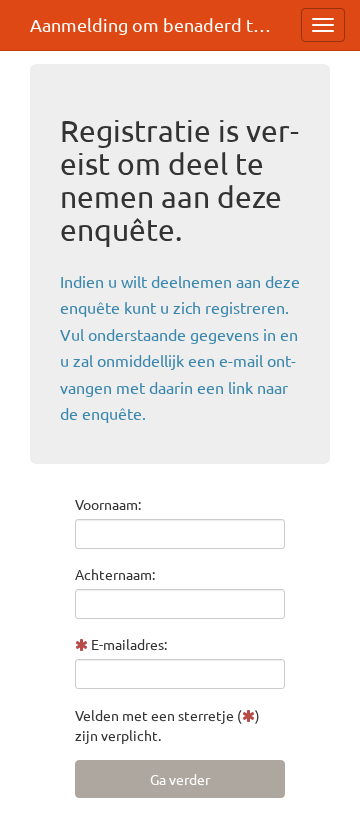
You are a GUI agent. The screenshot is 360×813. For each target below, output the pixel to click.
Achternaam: (115, 574)
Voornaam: (108, 504)
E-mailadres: (127, 644)
